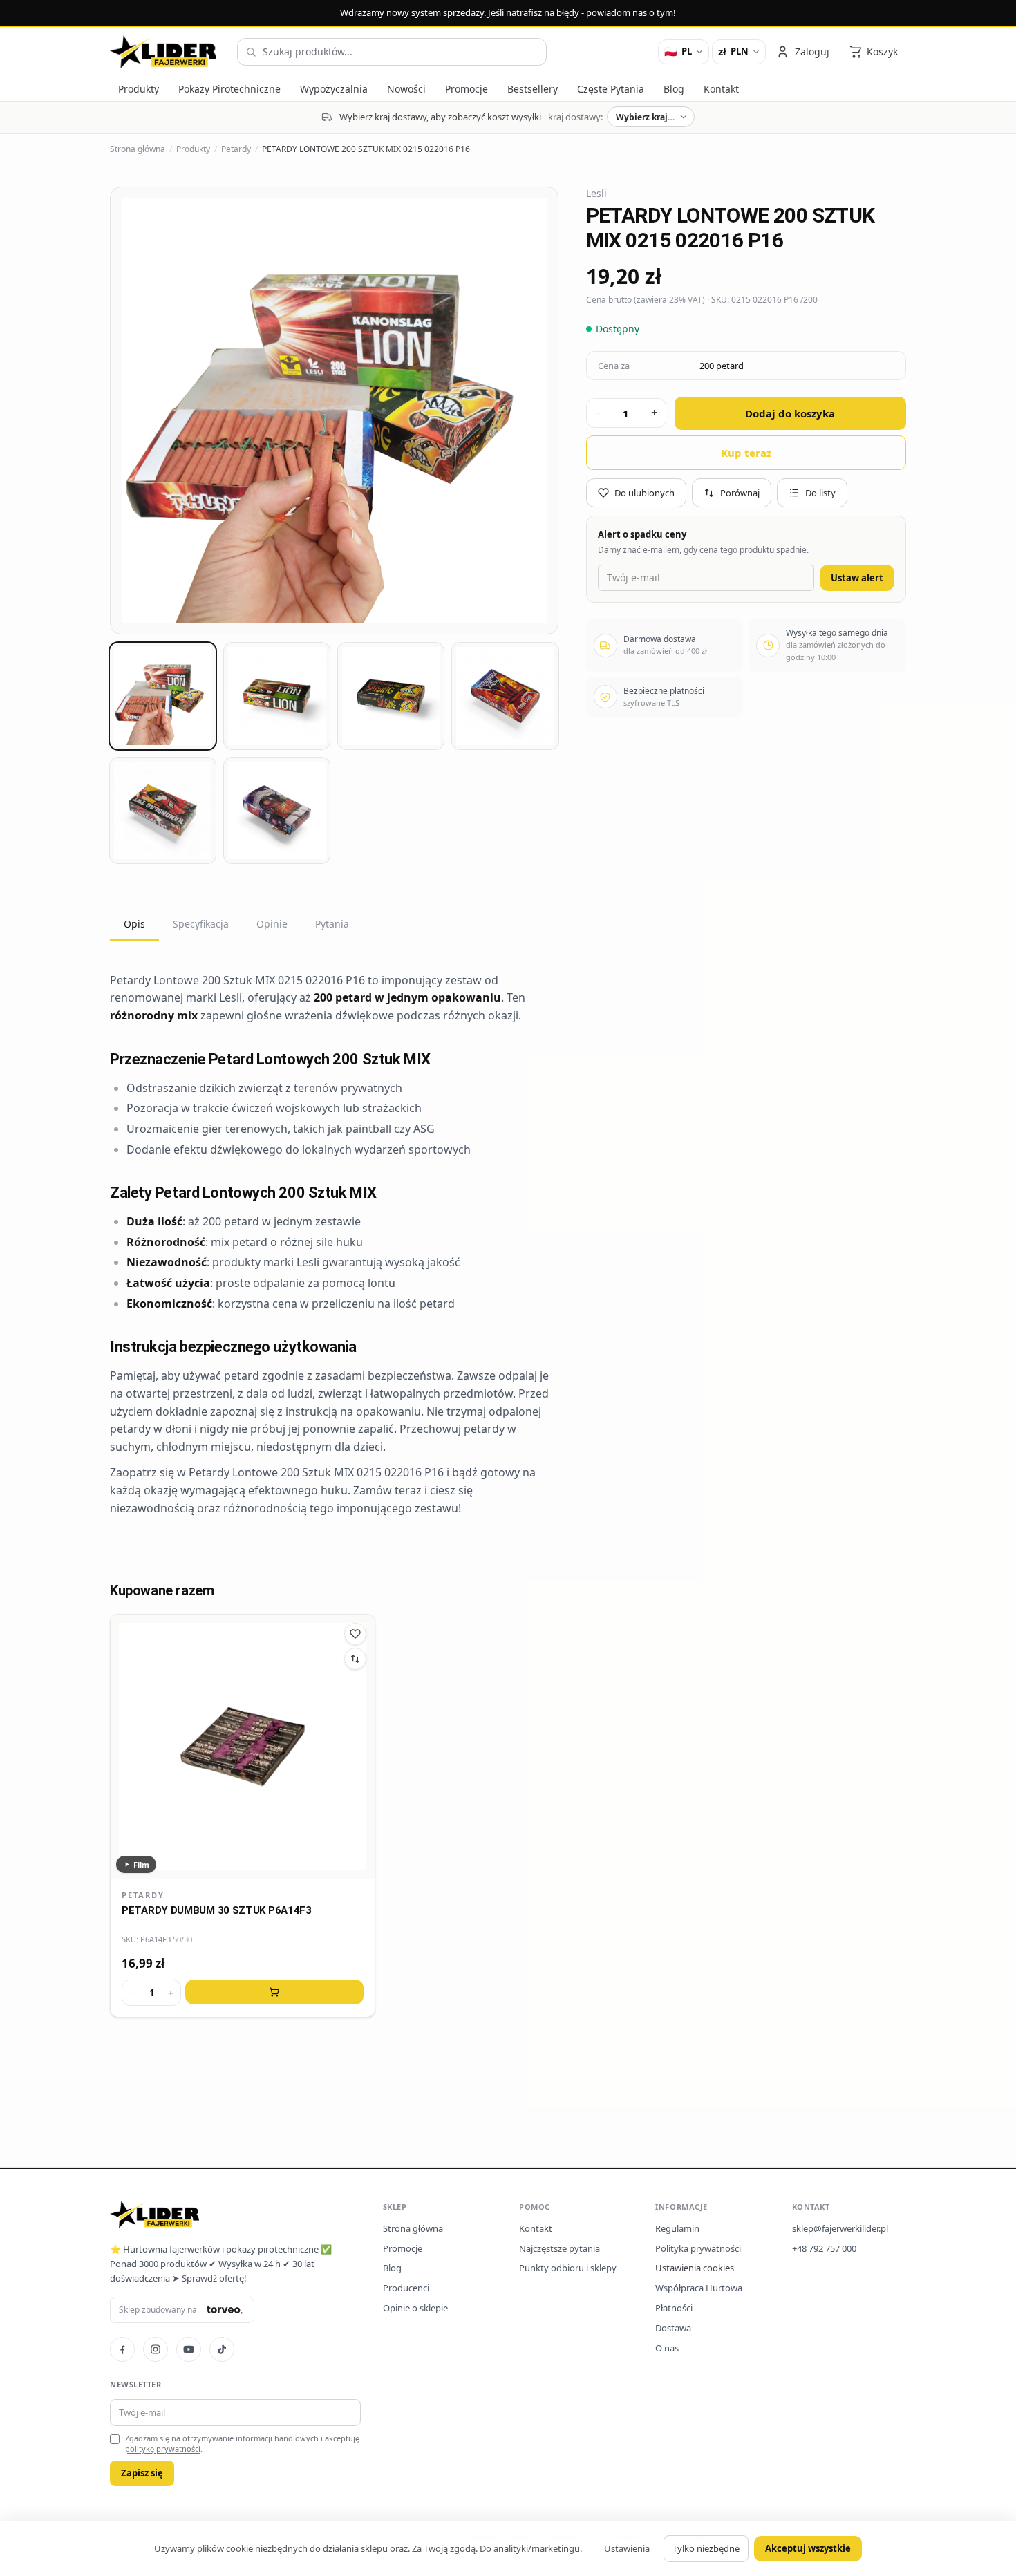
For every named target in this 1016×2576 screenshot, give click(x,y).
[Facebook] (122, 2349)
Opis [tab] (134, 924)
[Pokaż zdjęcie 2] (277, 696)
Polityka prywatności (698, 2248)
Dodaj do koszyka (790, 413)
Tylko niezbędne (706, 2548)
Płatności (674, 2308)
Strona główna (138, 149)
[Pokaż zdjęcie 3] (391, 696)
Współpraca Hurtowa (699, 2288)
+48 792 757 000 (824, 2248)
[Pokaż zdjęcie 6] (277, 810)
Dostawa (673, 2328)
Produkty (193, 149)
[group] (334, 411)
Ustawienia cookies (695, 2268)
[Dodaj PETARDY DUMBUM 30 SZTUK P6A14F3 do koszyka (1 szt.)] (274, 1992)
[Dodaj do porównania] (355, 1659)
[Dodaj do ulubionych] (355, 1634)
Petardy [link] (143, 1895)
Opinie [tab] (272, 924)
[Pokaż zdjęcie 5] (163, 810)
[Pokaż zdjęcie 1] (163, 696)
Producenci (406, 2288)
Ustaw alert (857, 578)
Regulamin (677, 2228)
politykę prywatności (163, 2448)
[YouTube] (189, 2349)
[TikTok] (222, 2349)
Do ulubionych (645, 492)
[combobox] (392, 52)
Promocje (403, 2248)
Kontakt (536, 2228)
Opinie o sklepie (415, 2308)
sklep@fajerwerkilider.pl (840, 2228)
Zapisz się (142, 2473)
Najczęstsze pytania (559, 2248)
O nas (667, 2348)
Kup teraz (746, 452)
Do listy (820, 492)
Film (141, 1864)
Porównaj (740, 492)
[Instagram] (156, 2349)
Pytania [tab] (332, 924)
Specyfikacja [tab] (201, 924)
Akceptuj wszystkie (808, 2548)
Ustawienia (627, 2548)
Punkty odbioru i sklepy (568, 2268)
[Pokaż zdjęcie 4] (505, 696)
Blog (392, 2268)
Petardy (236, 149)
